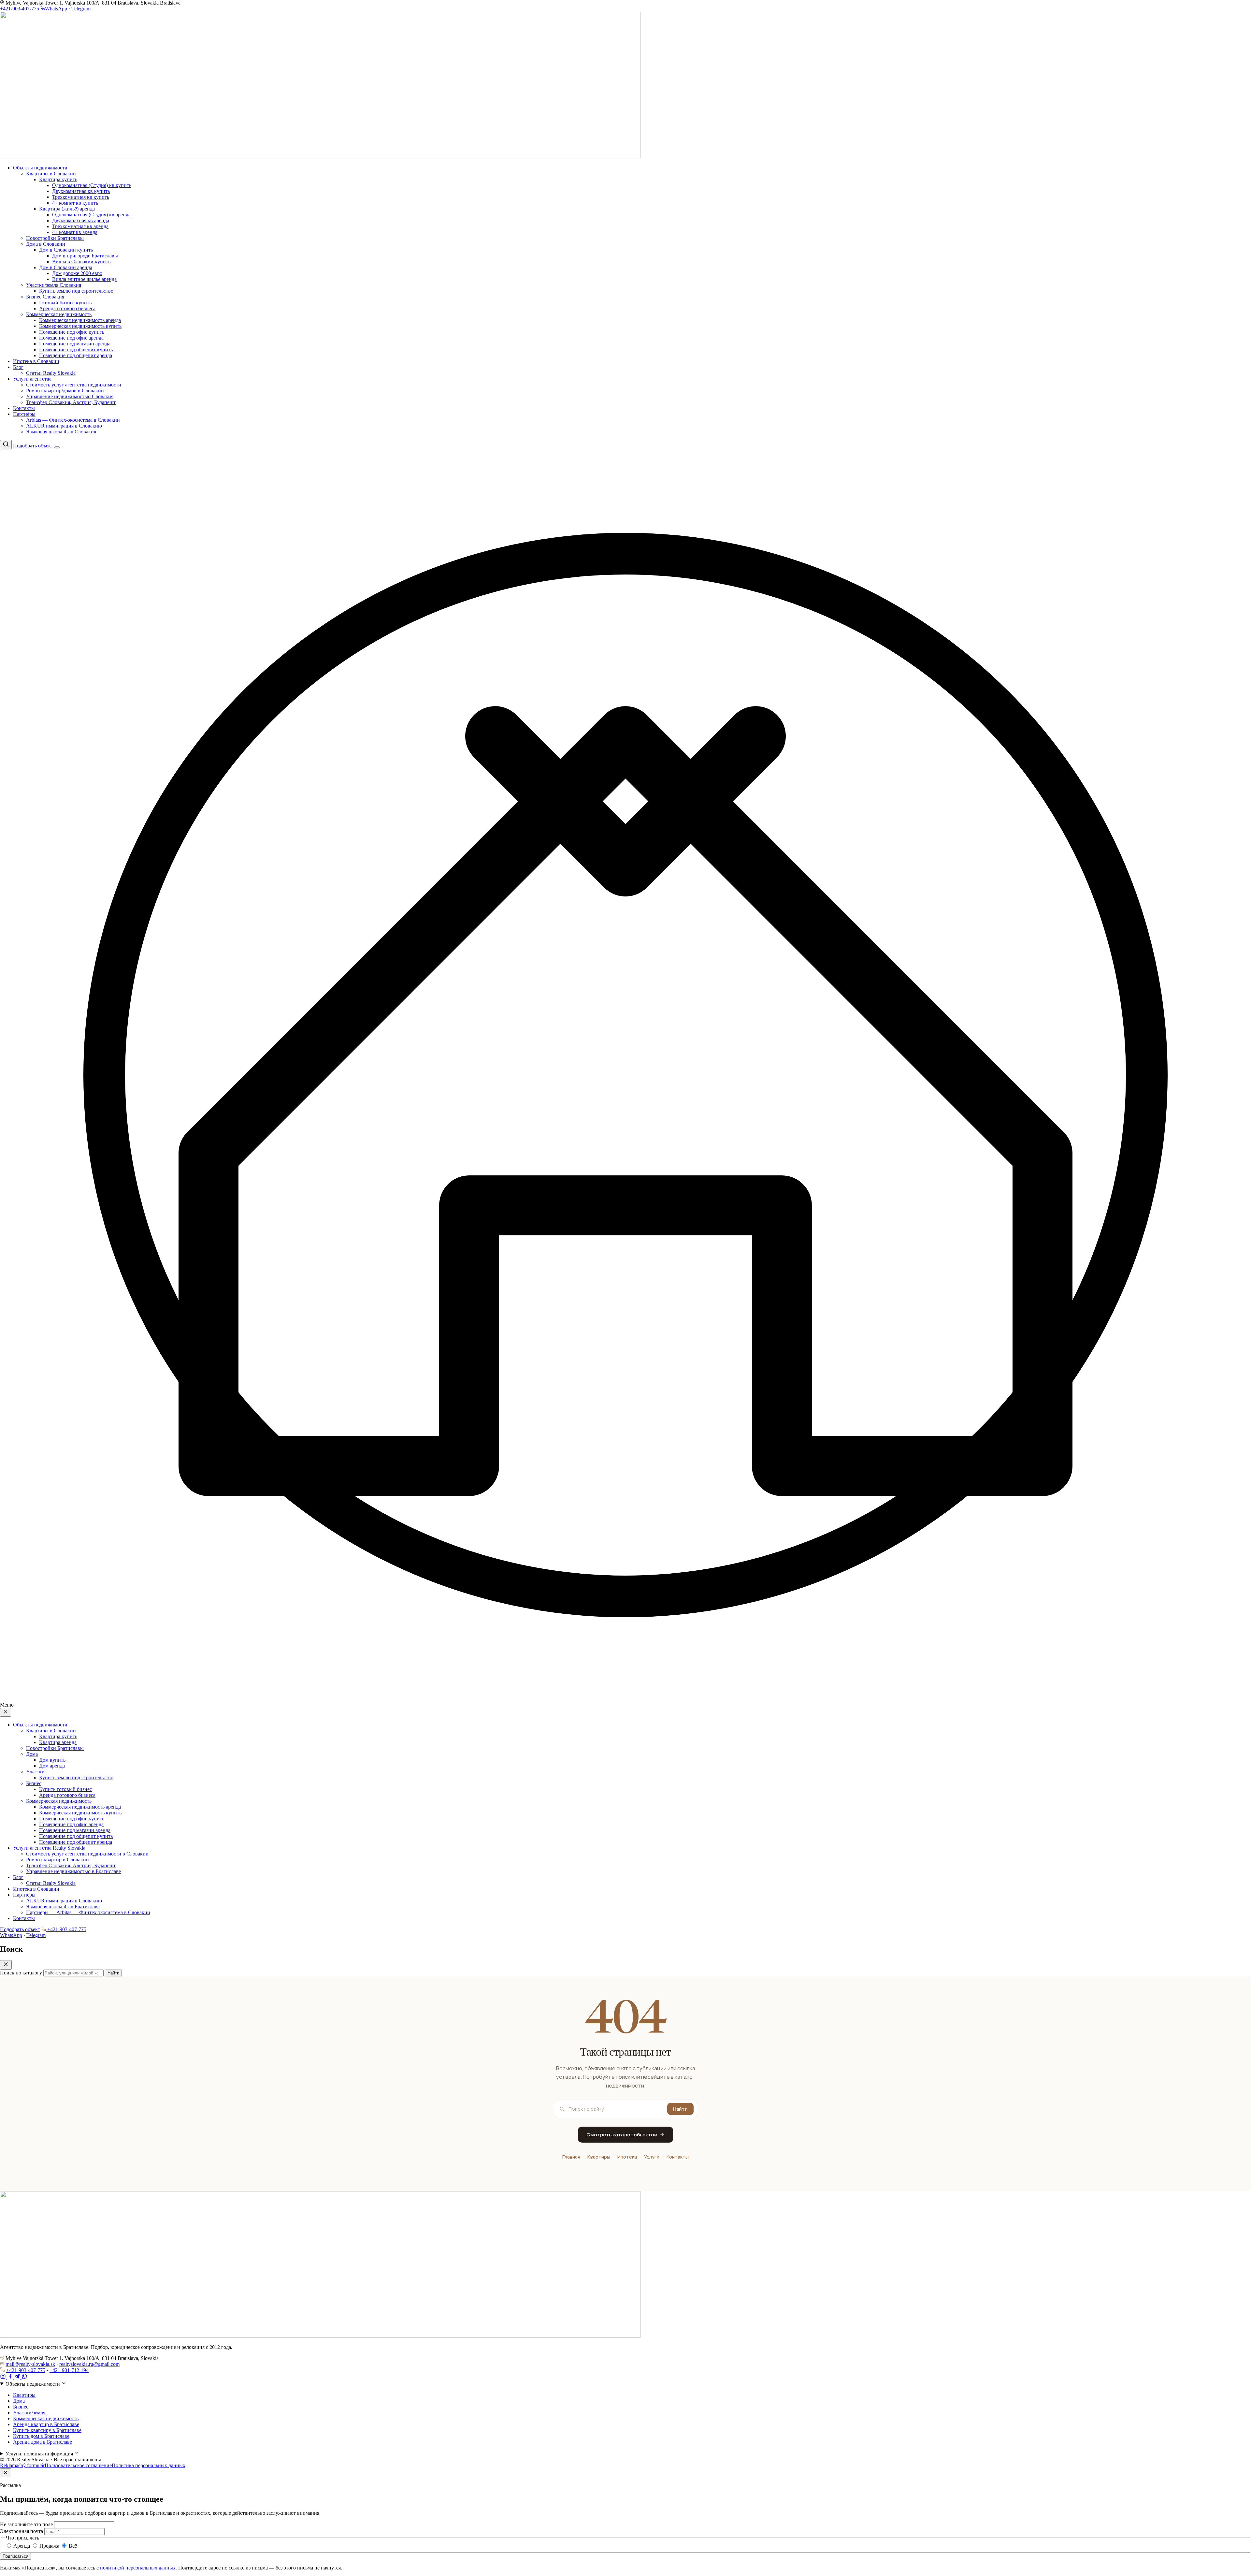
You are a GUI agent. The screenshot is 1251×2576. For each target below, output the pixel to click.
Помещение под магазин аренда (75, 344)
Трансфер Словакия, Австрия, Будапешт (71, 402)
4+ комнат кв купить (75, 203)
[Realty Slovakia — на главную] (320, 157)
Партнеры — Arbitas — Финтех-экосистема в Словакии (88, 1912)
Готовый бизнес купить (65, 303)
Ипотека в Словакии (36, 361)
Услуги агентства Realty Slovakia (49, 1848)
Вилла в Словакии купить (81, 262)
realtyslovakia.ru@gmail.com (89, 2364)
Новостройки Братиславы (55, 238)
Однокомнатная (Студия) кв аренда (91, 215)
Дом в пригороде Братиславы (85, 256)
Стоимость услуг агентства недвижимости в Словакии (87, 1854)
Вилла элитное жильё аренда (84, 279)
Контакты (24, 408)
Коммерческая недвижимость (59, 314)
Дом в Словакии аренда (66, 267)
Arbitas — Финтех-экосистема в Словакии (73, 420)
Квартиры (599, 2157)
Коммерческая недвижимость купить (80, 326)
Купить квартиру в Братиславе (47, 2430)
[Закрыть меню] (6, 1712)
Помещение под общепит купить (76, 349)
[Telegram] (18, 2377)
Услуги (652, 2157)
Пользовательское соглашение (78, 2465)
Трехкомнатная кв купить (81, 197)
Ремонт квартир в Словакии (58, 1860)
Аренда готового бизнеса (67, 308)
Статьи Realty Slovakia (51, 373)
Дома (32, 1754)
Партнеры (24, 1895)
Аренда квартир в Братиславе (46, 2424)
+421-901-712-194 (69, 2370)
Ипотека (627, 2157)
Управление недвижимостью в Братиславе (73, 1871)
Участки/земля (29, 2413)
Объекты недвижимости (40, 168)
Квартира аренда (58, 1742)
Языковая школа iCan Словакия (61, 432)
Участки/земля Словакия (54, 285)
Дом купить (52, 1760)
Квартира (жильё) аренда (67, 209)
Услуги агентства (32, 379)
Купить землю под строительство (76, 291)
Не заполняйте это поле (26, 2524)
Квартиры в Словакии (51, 174)
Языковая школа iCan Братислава (63, 1907)
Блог (18, 367)
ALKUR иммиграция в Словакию (64, 426)
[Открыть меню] (57, 447)
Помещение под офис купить (72, 332)
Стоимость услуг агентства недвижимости (74, 385)
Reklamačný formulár (22, 2465)
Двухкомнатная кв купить (81, 191)
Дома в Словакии (46, 244)
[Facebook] (11, 2377)
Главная (571, 2157)
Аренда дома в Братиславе (43, 2442)
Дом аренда (52, 1766)
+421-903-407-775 (20, 9)
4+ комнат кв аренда (75, 232)
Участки (35, 1772)
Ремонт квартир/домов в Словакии (65, 391)
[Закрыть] (6, 2473)
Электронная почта (22, 2531)
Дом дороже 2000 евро (77, 273)
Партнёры (24, 414)
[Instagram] (4, 2377)
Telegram (81, 9)
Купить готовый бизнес (65, 1789)
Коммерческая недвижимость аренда (80, 320)
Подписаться (15, 2556)
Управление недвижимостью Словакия (70, 396)
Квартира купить (58, 179)
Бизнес (34, 1783)
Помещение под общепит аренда (76, 355)
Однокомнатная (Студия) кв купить (92, 185)
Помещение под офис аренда (71, 338)
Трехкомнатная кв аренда (80, 226)
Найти (680, 2109)
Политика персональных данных (149, 2465)
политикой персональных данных (138, 2568)
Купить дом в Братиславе (41, 2436)
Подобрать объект (33, 446)
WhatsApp (56, 9)
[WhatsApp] (24, 2377)
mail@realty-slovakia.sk (30, 2364)
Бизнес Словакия (45, 297)
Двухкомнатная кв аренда (81, 220)
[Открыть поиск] (6, 445)
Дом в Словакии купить (66, 250)
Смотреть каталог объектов (622, 2135)
